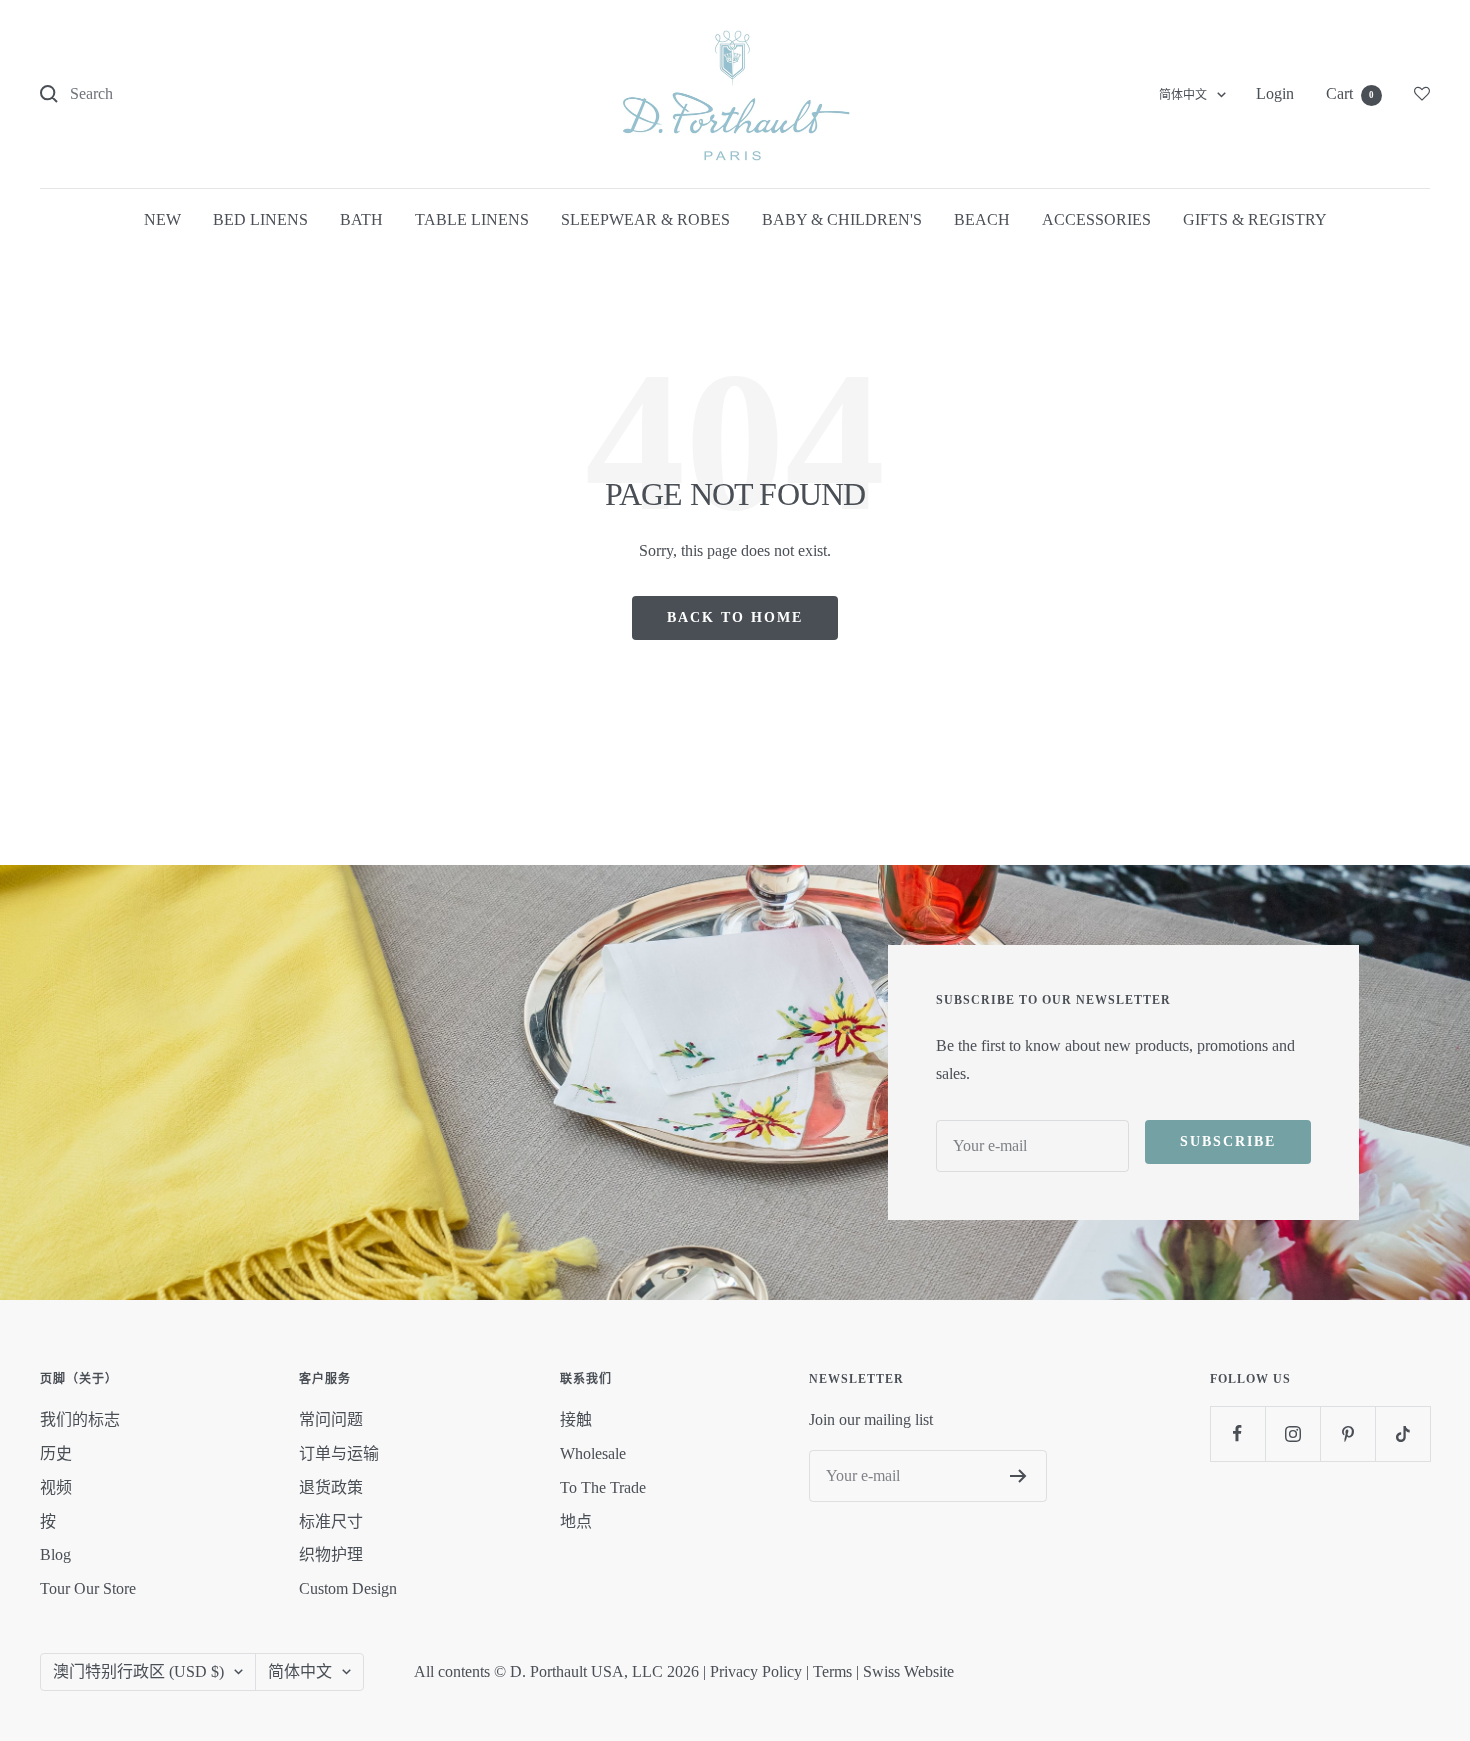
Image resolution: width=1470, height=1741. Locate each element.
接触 (576, 1419)
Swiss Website (908, 1671)
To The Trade (603, 1487)
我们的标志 (80, 1419)
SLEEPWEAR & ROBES (645, 219)
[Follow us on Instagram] (1292, 1433)
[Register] (1018, 1476)
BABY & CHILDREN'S (842, 219)
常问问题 (331, 1419)
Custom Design (348, 1588)
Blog (55, 1554)
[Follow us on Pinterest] (1347, 1433)
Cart (1350, 93)
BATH (361, 219)
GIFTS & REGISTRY (1255, 219)
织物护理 (331, 1554)
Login (1275, 93)
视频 (56, 1487)
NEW (162, 219)
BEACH (982, 219)
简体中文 (1183, 95)
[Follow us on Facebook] (1237, 1433)
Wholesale (593, 1453)
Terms (832, 1671)
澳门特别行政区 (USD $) (138, 1671)
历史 (56, 1453)
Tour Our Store (88, 1588)
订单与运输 (339, 1453)
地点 (576, 1521)
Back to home (735, 617)
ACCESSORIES (1096, 219)
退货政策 (331, 1487)
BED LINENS (260, 219)
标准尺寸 (331, 1521)
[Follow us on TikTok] (1402, 1433)
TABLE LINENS (472, 219)
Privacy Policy (756, 1671)
